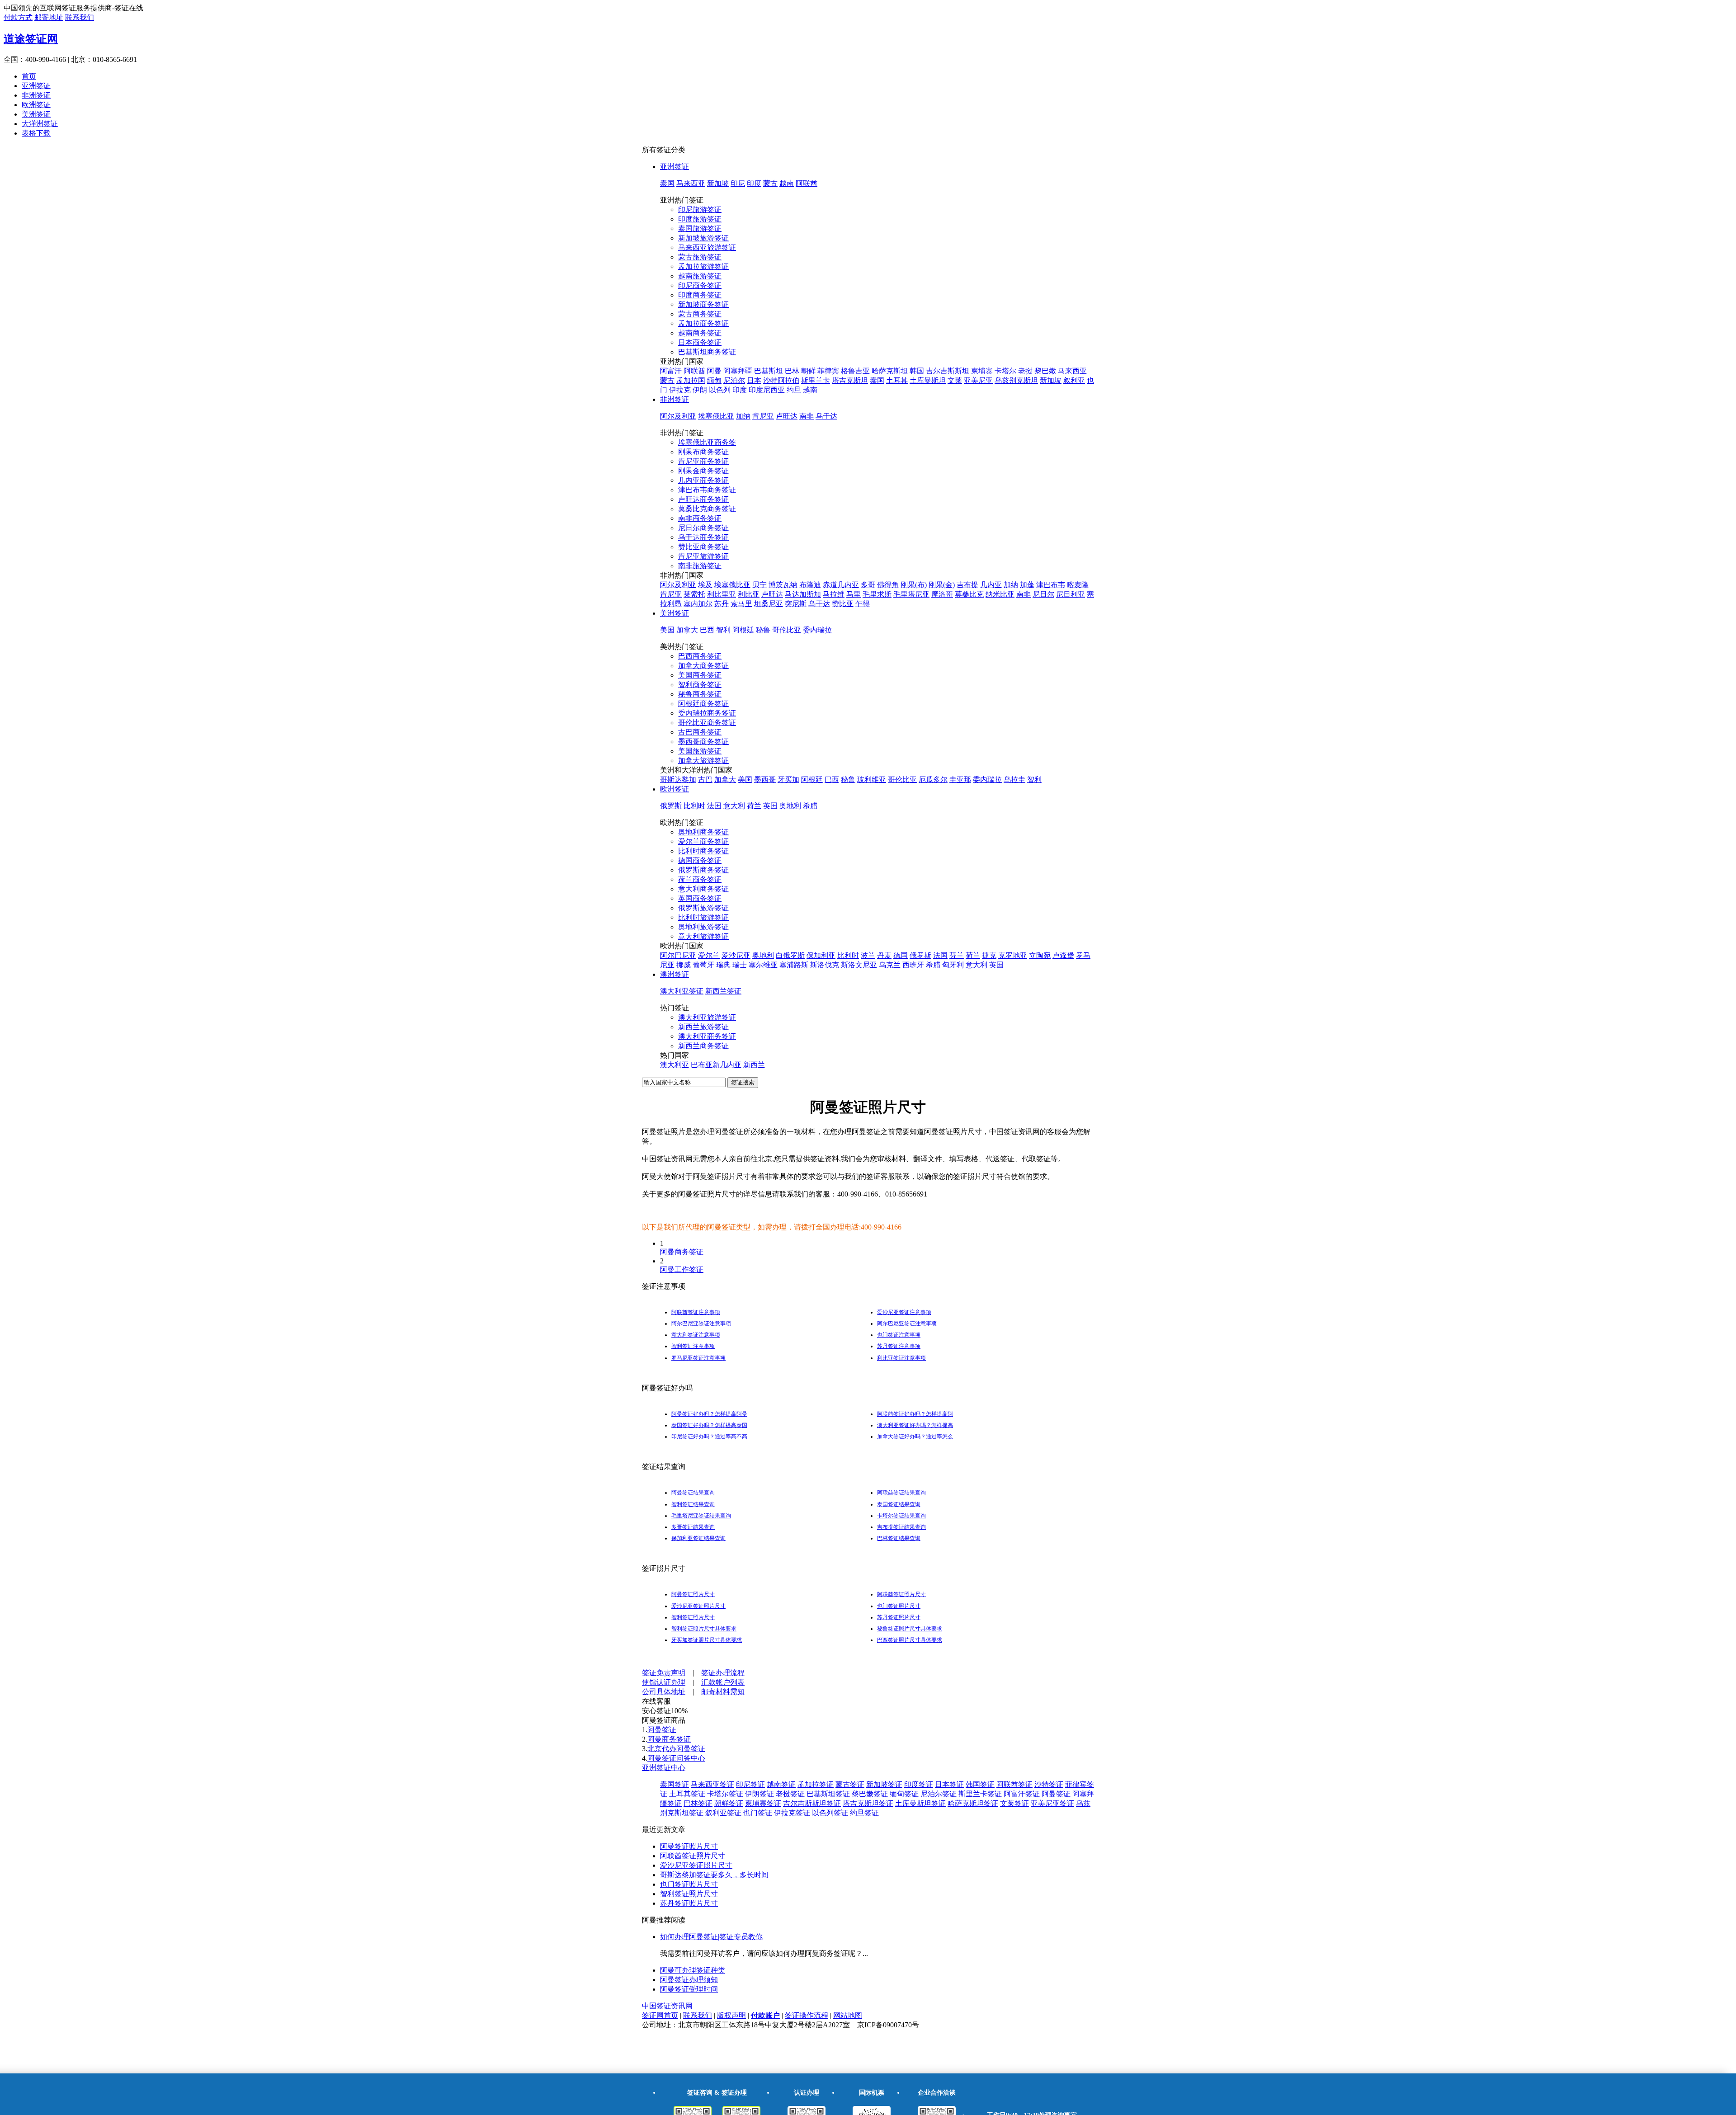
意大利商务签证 (703, 889)
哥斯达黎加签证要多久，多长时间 (714, 1875)
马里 (854, 594)
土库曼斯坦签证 (920, 1803)
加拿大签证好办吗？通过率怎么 (915, 1437)
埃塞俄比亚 (716, 416)
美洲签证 (36, 114)
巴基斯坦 (769, 371)
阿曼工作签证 (682, 1269)
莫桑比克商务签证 (707, 509)
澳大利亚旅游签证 (707, 1017)
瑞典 (723, 965)
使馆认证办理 (664, 1682)
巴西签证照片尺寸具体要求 (910, 1640)
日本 (754, 380)
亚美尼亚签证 (1052, 1803)
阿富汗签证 (1022, 1794)
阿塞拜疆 (738, 371)
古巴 (705, 780)
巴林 (792, 371)
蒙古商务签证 (700, 314)
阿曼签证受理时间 (689, 1989)
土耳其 (897, 380)
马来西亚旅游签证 (707, 247)
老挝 (1025, 371)
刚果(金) (942, 585)
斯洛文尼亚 (859, 965)
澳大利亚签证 (682, 991)
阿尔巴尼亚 (678, 955)
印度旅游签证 (700, 219)
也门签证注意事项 (899, 1335)
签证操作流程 (807, 2015)
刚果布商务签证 (703, 452)
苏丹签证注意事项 (899, 1346)
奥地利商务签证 (703, 832)
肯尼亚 (763, 416)
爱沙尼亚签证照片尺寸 (698, 1606)
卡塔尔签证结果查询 (901, 1516)
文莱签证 (1014, 1803)
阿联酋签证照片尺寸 (901, 1594)
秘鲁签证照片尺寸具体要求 (910, 1629)
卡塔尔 (1005, 371)
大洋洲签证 (40, 124)
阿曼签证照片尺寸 (693, 1594)
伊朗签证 (759, 1794)
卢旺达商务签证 (703, 499)
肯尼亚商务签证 (703, 461)
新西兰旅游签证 (703, 1027)
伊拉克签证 (792, 1813)
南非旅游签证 (700, 566)
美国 (667, 630)
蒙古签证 (850, 1784)
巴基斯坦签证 (828, 1794)
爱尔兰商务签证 (703, 841)
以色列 (720, 390)
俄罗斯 (671, 806)
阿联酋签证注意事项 (696, 1312)
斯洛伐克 (825, 965)
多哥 (868, 585)
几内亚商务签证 (703, 480)
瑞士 (740, 965)
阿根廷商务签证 (703, 704)
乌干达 (826, 416)
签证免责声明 (664, 1673)
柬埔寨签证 (763, 1803)
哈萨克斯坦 (890, 371)
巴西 (707, 630)
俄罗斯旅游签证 (703, 908)
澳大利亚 (675, 1065)
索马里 (741, 604)
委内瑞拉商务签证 (707, 713)
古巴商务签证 (700, 732)
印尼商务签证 (700, 285)
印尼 (738, 183)
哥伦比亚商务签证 (707, 723)
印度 (754, 183)
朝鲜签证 (729, 1803)
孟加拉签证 (816, 1784)
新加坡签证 (884, 1784)
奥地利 (790, 806)
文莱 (955, 380)
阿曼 (714, 371)
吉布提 (967, 585)
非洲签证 (36, 95)
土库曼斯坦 (928, 380)
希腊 (810, 806)
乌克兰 (890, 965)
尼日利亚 (1071, 594)
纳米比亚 (1000, 594)
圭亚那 (960, 780)
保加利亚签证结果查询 (698, 1538)
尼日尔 (1043, 594)
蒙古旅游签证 (700, 257)
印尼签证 (750, 1784)
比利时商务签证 (703, 851)
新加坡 (718, 183)
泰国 (667, 183)
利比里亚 (722, 594)
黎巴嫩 (1045, 371)
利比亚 (749, 594)
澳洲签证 (675, 974)
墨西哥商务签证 (703, 742)
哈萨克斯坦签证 (973, 1803)
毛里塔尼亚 (911, 594)
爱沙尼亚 (736, 955)
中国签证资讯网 (667, 2006)
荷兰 (754, 806)
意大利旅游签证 (703, 936)
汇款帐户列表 (723, 1682)
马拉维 (834, 594)
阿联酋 (807, 183)
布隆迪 (810, 585)
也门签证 (758, 1813)
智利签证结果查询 (693, 1504)
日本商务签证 (700, 342)
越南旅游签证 (700, 276)
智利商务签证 (700, 685)
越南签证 (781, 1784)
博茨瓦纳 (783, 585)
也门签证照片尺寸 (899, 1606)
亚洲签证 (36, 86)
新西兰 (754, 1065)
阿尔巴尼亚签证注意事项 (701, 1324)
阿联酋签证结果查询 (901, 1493)
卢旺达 (787, 416)
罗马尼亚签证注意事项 (698, 1358)
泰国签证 (675, 1784)
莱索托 (694, 594)
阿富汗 (671, 371)
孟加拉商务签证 (703, 323)
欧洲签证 (36, 105)
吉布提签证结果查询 (901, 1527)
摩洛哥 (942, 594)
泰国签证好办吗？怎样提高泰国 (709, 1425)
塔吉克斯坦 (850, 380)
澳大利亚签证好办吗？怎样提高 (915, 1425)
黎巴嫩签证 (870, 1794)
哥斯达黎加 (678, 780)
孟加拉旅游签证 (703, 266)
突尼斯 (796, 604)
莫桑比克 (969, 594)
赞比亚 (843, 604)
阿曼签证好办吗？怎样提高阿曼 (709, 1414)
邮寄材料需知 (723, 1692)
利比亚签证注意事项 (901, 1358)
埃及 (705, 585)
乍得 (863, 604)
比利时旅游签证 (703, 917)
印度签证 (919, 1784)
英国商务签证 (700, 898)
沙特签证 (1049, 1784)
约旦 (794, 390)
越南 (787, 183)
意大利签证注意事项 (696, 1335)
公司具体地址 (664, 1692)
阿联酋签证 (1014, 1784)
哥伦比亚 (787, 630)
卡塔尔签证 (725, 1794)
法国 (714, 806)
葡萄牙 (703, 965)
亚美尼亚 (978, 380)
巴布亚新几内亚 (716, 1065)
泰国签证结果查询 (899, 1504)
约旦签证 (864, 1813)
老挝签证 (790, 1794)
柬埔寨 (982, 371)
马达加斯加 (803, 594)
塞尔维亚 (763, 965)
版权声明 (731, 2015)
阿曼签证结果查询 (693, 1493)
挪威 (684, 965)
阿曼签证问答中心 (676, 1758)
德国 (901, 955)
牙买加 (788, 780)
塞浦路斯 (794, 965)
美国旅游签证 (700, 751)
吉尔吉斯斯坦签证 (812, 1803)
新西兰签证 (723, 991)
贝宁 (759, 585)
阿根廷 (743, 630)
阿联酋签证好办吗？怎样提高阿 (915, 1414)
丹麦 (884, 955)
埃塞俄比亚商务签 (707, 442)
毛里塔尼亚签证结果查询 (701, 1516)
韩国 (917, 371)
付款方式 (18, 17)
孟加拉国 (691, 380)
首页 (29, 76)
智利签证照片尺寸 (693, 1617)
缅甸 (714, 380)
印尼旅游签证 (700, 210)
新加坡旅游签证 (703, 238)
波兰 (868, 955)
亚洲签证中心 (664, 1768)
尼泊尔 (734, 380)
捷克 (989, 955)
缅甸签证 (904, 1794)
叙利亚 (1074, 380)
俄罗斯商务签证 (703, 870)
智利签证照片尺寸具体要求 (704, 1629)
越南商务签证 (700, 333)
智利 (723, 630)
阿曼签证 (662, 1730)
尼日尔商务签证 (703, 528)
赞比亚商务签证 (703, 547)
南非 (807, 416)
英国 (770, 806)
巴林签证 (698, 1803)
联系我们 (80, 17)
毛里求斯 (877, 594)
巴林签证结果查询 (899, 1538)
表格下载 (36, 133)
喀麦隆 (1078, 585)
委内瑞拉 (817, 630)
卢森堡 (1063, 955)
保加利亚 (821, 955)
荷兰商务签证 (700, 879)
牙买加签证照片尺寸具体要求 (707, 1640)
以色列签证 (830, 1813)
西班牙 (913, 965)
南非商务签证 (700, 518)
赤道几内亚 (841, 585)
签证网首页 (660, 2015)
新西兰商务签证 (703, 1046)
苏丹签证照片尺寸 (899, 1617)
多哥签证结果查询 (693, 1527)
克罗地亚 (1013, 955)
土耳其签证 (687, 1794)
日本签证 (949, 1784)
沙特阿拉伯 (781, 380)
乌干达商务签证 (703, 537)
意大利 (734, 806)
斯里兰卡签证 (980, 1794)
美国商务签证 (700, 675)
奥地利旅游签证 (703, 927)
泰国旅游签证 (700, 228)
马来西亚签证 (712, 1784)
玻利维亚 (872, 780)
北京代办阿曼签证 (676, 1749)
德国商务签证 (700, 860)
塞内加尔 (698, 604)
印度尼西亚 (767, 390)
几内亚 (991, 585)
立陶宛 (1040, 955)
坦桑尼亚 (769, 604)
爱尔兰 (709, 955)
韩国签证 (980, 1784)
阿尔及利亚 (678, 416)
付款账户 (765, 2015)
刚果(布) (914, 585)
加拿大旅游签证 (703, 761)
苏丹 (722, 604)
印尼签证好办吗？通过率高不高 (709, 1437)
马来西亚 (691, 183)
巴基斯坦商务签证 (707, 352)
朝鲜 (808, 371)
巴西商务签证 (700, 656)
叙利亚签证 (723, 1813)
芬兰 (957, 955)
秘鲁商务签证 (700, 694)
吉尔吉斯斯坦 (948, 371)
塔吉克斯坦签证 (868, 1803)
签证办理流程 (723, 1673)
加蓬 (1027, 585)
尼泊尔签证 (939, 1794)
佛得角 (888, 585)
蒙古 (770, 183)
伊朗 (700, 390)
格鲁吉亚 (855, 371)
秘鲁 (763, 630)
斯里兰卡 (816, 380)
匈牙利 (953, 965)
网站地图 (848, 2015)
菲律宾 (828, 371)
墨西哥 (765, 780)
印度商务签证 (700, 295)
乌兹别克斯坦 (1016, 380)
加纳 (743, 416)
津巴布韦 (1051, 585)
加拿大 (687, 630)
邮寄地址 (49, 17)
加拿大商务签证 (703, 666)
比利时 (694, 806)
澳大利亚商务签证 (707, 1036)
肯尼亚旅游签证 (703, 556)
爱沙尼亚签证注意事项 (904, 1312)
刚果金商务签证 (703, 471)
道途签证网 (31, 39)
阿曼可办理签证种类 (693, 1970)
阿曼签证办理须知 (689, 1980)
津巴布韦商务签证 (707, 490)
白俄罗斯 (790, 955)
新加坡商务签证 (703, 304)
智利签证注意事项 (693, 1346)
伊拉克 (680, 390)
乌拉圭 (1014, 780)
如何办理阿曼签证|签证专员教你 (711, 1937)
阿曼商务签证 (682, 1252)
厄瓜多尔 (933, 780)
